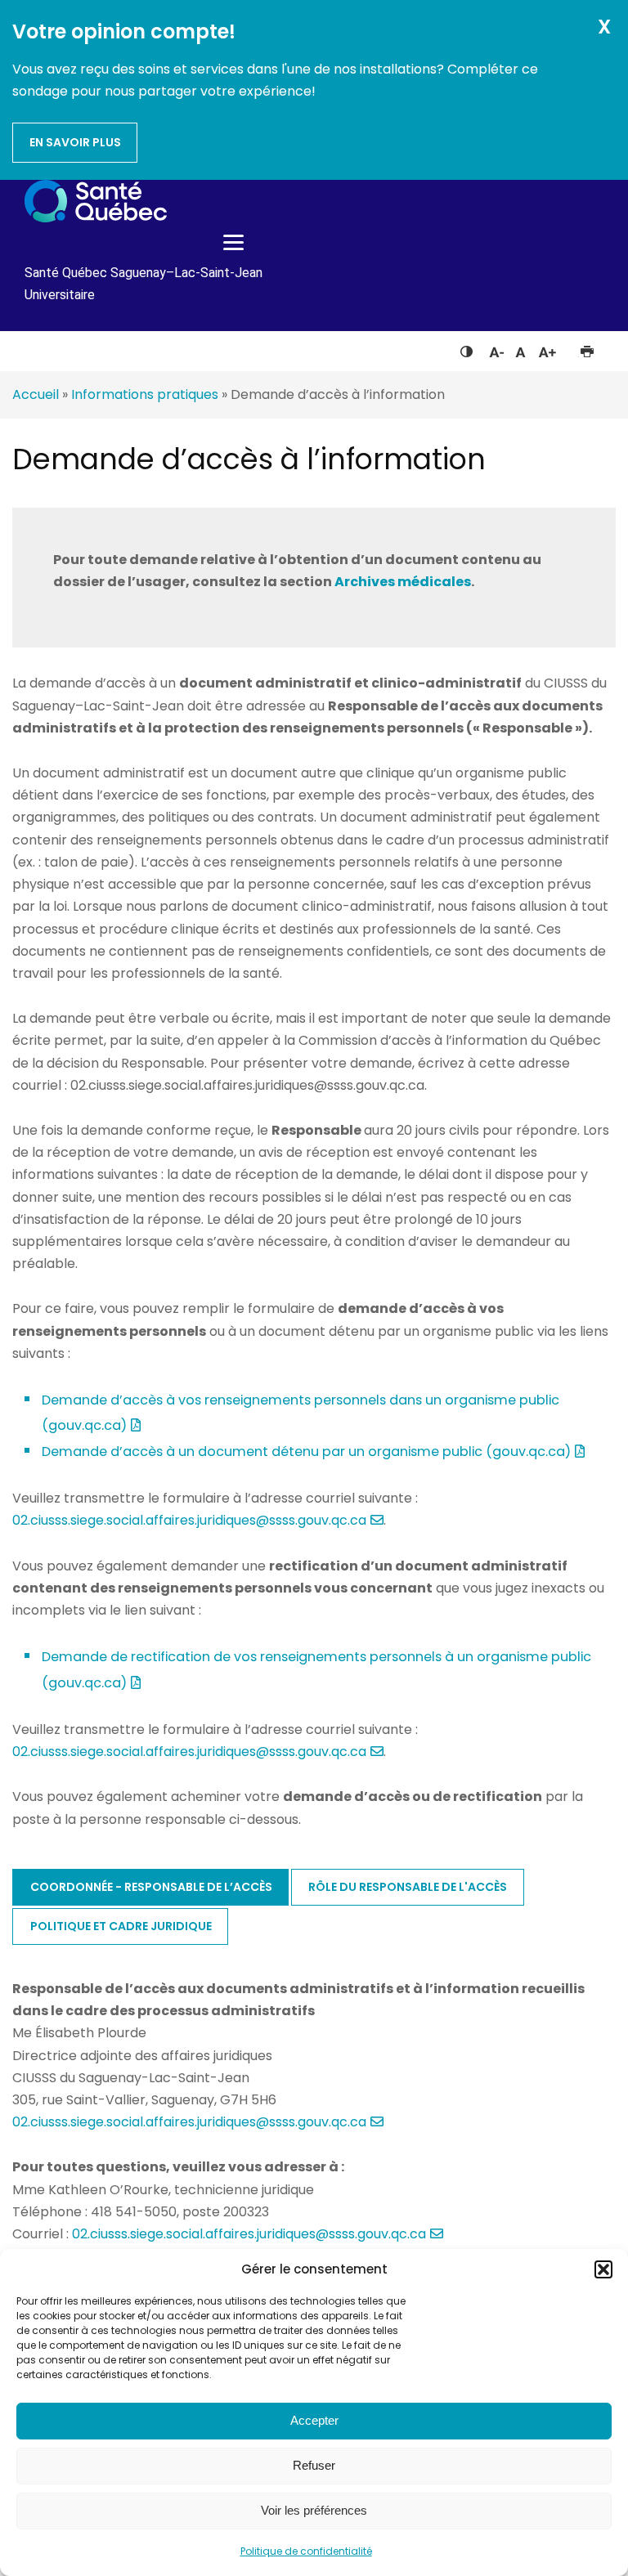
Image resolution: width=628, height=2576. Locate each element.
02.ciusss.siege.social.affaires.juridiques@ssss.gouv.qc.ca (189, 1520)
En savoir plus (75, 142)
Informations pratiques (145, 394)
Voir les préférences (314, 2510)
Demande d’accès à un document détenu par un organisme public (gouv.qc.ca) (306, 1452)
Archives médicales (403, 582)
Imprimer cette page (587, 348)
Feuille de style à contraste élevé (467, 348)
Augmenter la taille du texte (548, 348)
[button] (603, 2269)
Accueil (36, 394)
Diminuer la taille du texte (496, 350)
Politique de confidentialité (306, 2551)
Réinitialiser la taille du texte (520, 348)
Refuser (314, 2465)
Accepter (314, 2420)
